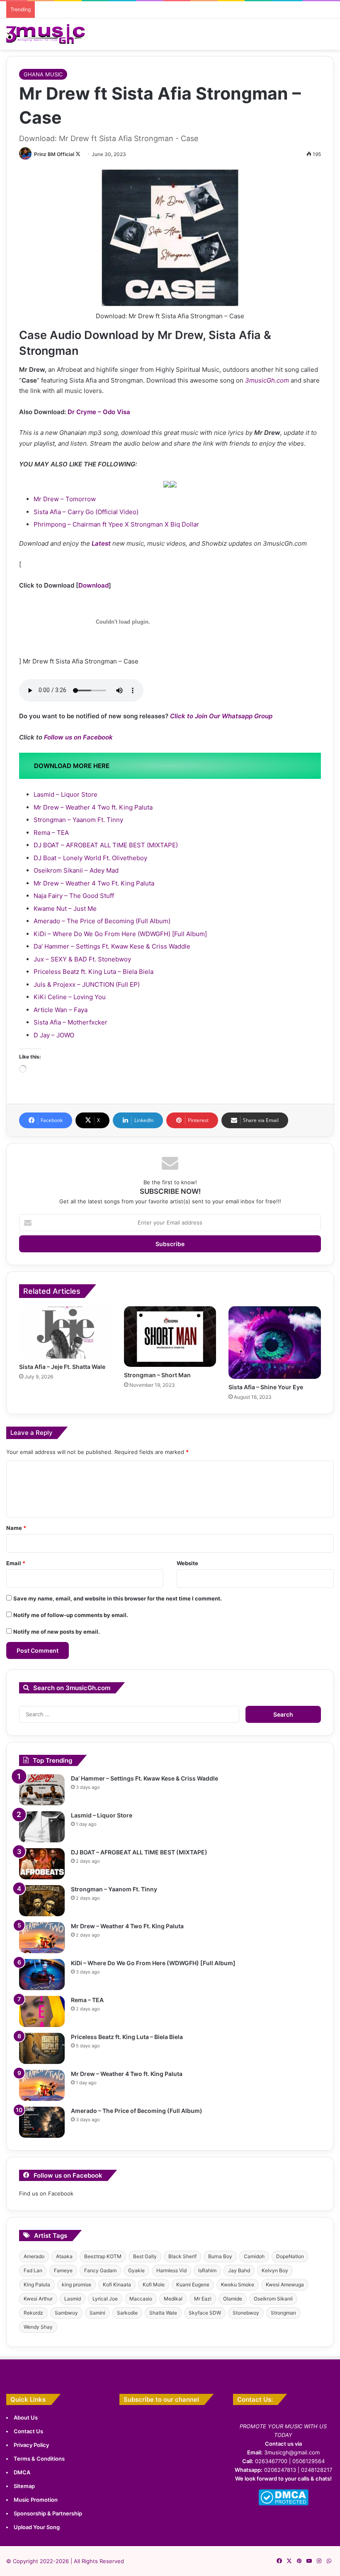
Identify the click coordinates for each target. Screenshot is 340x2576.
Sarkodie (127, 2313)
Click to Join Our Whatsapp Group (221, 716)
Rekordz (33, 2313)
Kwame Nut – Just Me (65, 909)
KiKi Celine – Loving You (70, 997)
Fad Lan (33, 2270)
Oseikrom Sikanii (273, 2299)
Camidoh (254, 2256)
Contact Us (28, 2431)
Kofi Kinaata (117, 2284)
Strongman (283, 2313)
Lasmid (73, 2299)
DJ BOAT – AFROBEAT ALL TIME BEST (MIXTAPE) (106, 845)
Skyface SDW (205, 2313)
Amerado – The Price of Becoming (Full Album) (102, 921)
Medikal (173, 2299)
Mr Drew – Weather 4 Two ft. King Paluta (93, 807)
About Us (26, 2417)
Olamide (233, 2299)
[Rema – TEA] (42, 2011)
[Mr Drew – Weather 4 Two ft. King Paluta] (42, 2085)
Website (187, 1563)
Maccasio (141, 2299)
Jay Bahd (239, 2270)
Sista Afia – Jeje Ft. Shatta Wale (62, 1367)
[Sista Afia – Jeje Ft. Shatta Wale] (65, 1332)
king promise (76, 2284)
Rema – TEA (51, 833)
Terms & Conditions (39, 2459)
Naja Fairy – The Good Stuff (74, 896)
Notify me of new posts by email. (57, 1632)
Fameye (63, 2270)
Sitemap (24, 2486)
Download (93, 585)
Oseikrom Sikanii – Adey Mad (76, 870)
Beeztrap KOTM (103, 2256)
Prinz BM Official (54, 154)
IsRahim (207, 2270)
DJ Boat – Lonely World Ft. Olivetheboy (90, 858)
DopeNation (290, 2256)
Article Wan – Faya (61, 1010)
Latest (101, 543)
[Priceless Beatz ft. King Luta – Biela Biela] (42, 2048)
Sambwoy (66, 2313)
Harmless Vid (171, 2270)
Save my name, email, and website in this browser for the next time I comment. (118, 1598)
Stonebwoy (246, 2313)
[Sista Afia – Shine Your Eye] (275, 1343)
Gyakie (136, 2270)
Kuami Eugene (193, 2284)
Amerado (34, 2256)
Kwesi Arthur (38, 2299)
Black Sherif (182, 2256)
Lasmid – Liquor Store (66, 794)
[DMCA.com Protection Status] (283, 2503)
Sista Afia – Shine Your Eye (266, 1387)
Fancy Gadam (100, 2270)
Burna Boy (220, 2256)
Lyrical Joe (105, 2299)
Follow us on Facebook (78, 737)
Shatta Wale (163, 2313)
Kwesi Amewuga (285, 2284)
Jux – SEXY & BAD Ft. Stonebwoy (82, 959)
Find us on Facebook (46, 2193)
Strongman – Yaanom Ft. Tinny (78, 820)
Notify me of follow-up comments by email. (71, 1615)
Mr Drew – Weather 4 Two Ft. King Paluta (94, 883)
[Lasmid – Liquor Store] (42, 1827)
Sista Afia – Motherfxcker (70, 1022)
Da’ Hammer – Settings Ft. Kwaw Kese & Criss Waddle (112, 946)
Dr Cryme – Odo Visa (99, 412)
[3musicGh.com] (46, 34)
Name (16, 1528)
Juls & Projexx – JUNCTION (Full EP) (87, 984)
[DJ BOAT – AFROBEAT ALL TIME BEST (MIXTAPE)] (42, 1864)
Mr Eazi (203, 2299)
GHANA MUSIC (43, 74)
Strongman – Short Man (157, 1375)
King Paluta (37, 2284)
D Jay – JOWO (54, 1035)
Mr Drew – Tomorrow (65, 499)
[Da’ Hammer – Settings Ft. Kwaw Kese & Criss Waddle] (42, 1790)
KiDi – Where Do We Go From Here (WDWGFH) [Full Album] (120, 934)
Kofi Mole (154, 2284)
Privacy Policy (31, 2445)
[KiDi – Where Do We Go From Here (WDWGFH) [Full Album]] (42, 1975)
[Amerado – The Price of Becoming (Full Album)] (42, 2122)
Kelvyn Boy (275, 2270)
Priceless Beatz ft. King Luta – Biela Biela (93, 972)
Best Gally (145, 2256)
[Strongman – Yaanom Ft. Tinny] (42, 1901)
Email (16, 1563)
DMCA (22, 2472)
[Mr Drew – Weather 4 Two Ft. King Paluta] (42, 1938)
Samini (97, 2313)
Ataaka (64, 2256)
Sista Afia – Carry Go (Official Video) (86, 512)
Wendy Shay (38, 2327)
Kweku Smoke (238, 2284)
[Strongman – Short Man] (170, 1337)
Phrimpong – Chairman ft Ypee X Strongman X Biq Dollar (116, 524)
